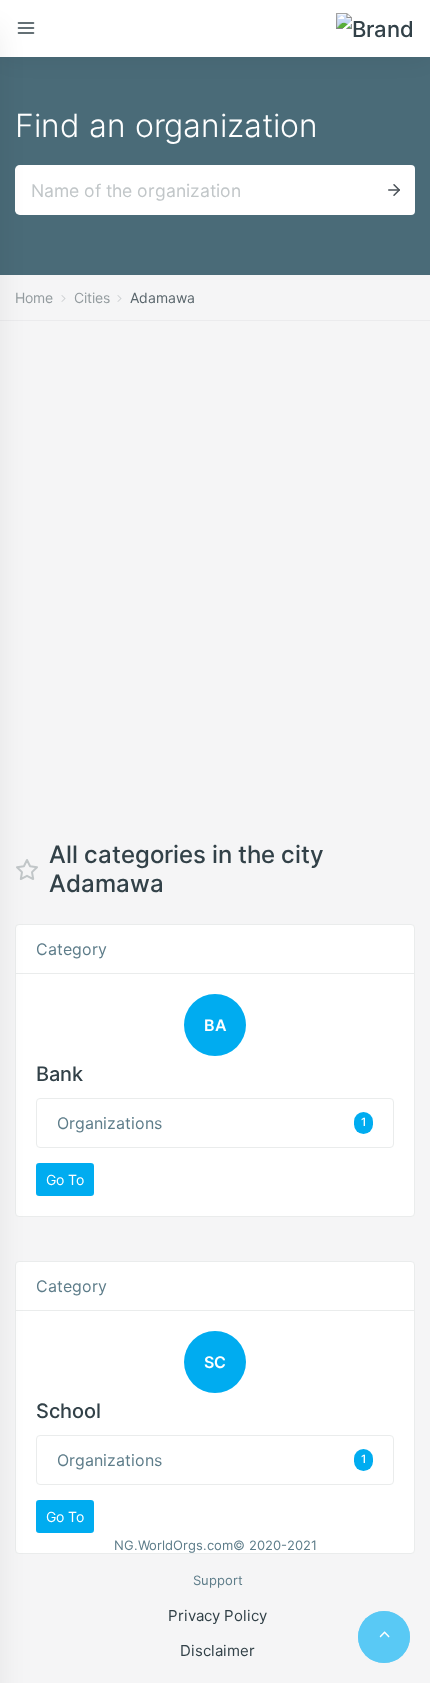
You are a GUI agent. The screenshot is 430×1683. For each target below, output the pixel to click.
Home (34, 297)
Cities (92, 297)
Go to (65, 1179)
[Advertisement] (215, 596)
